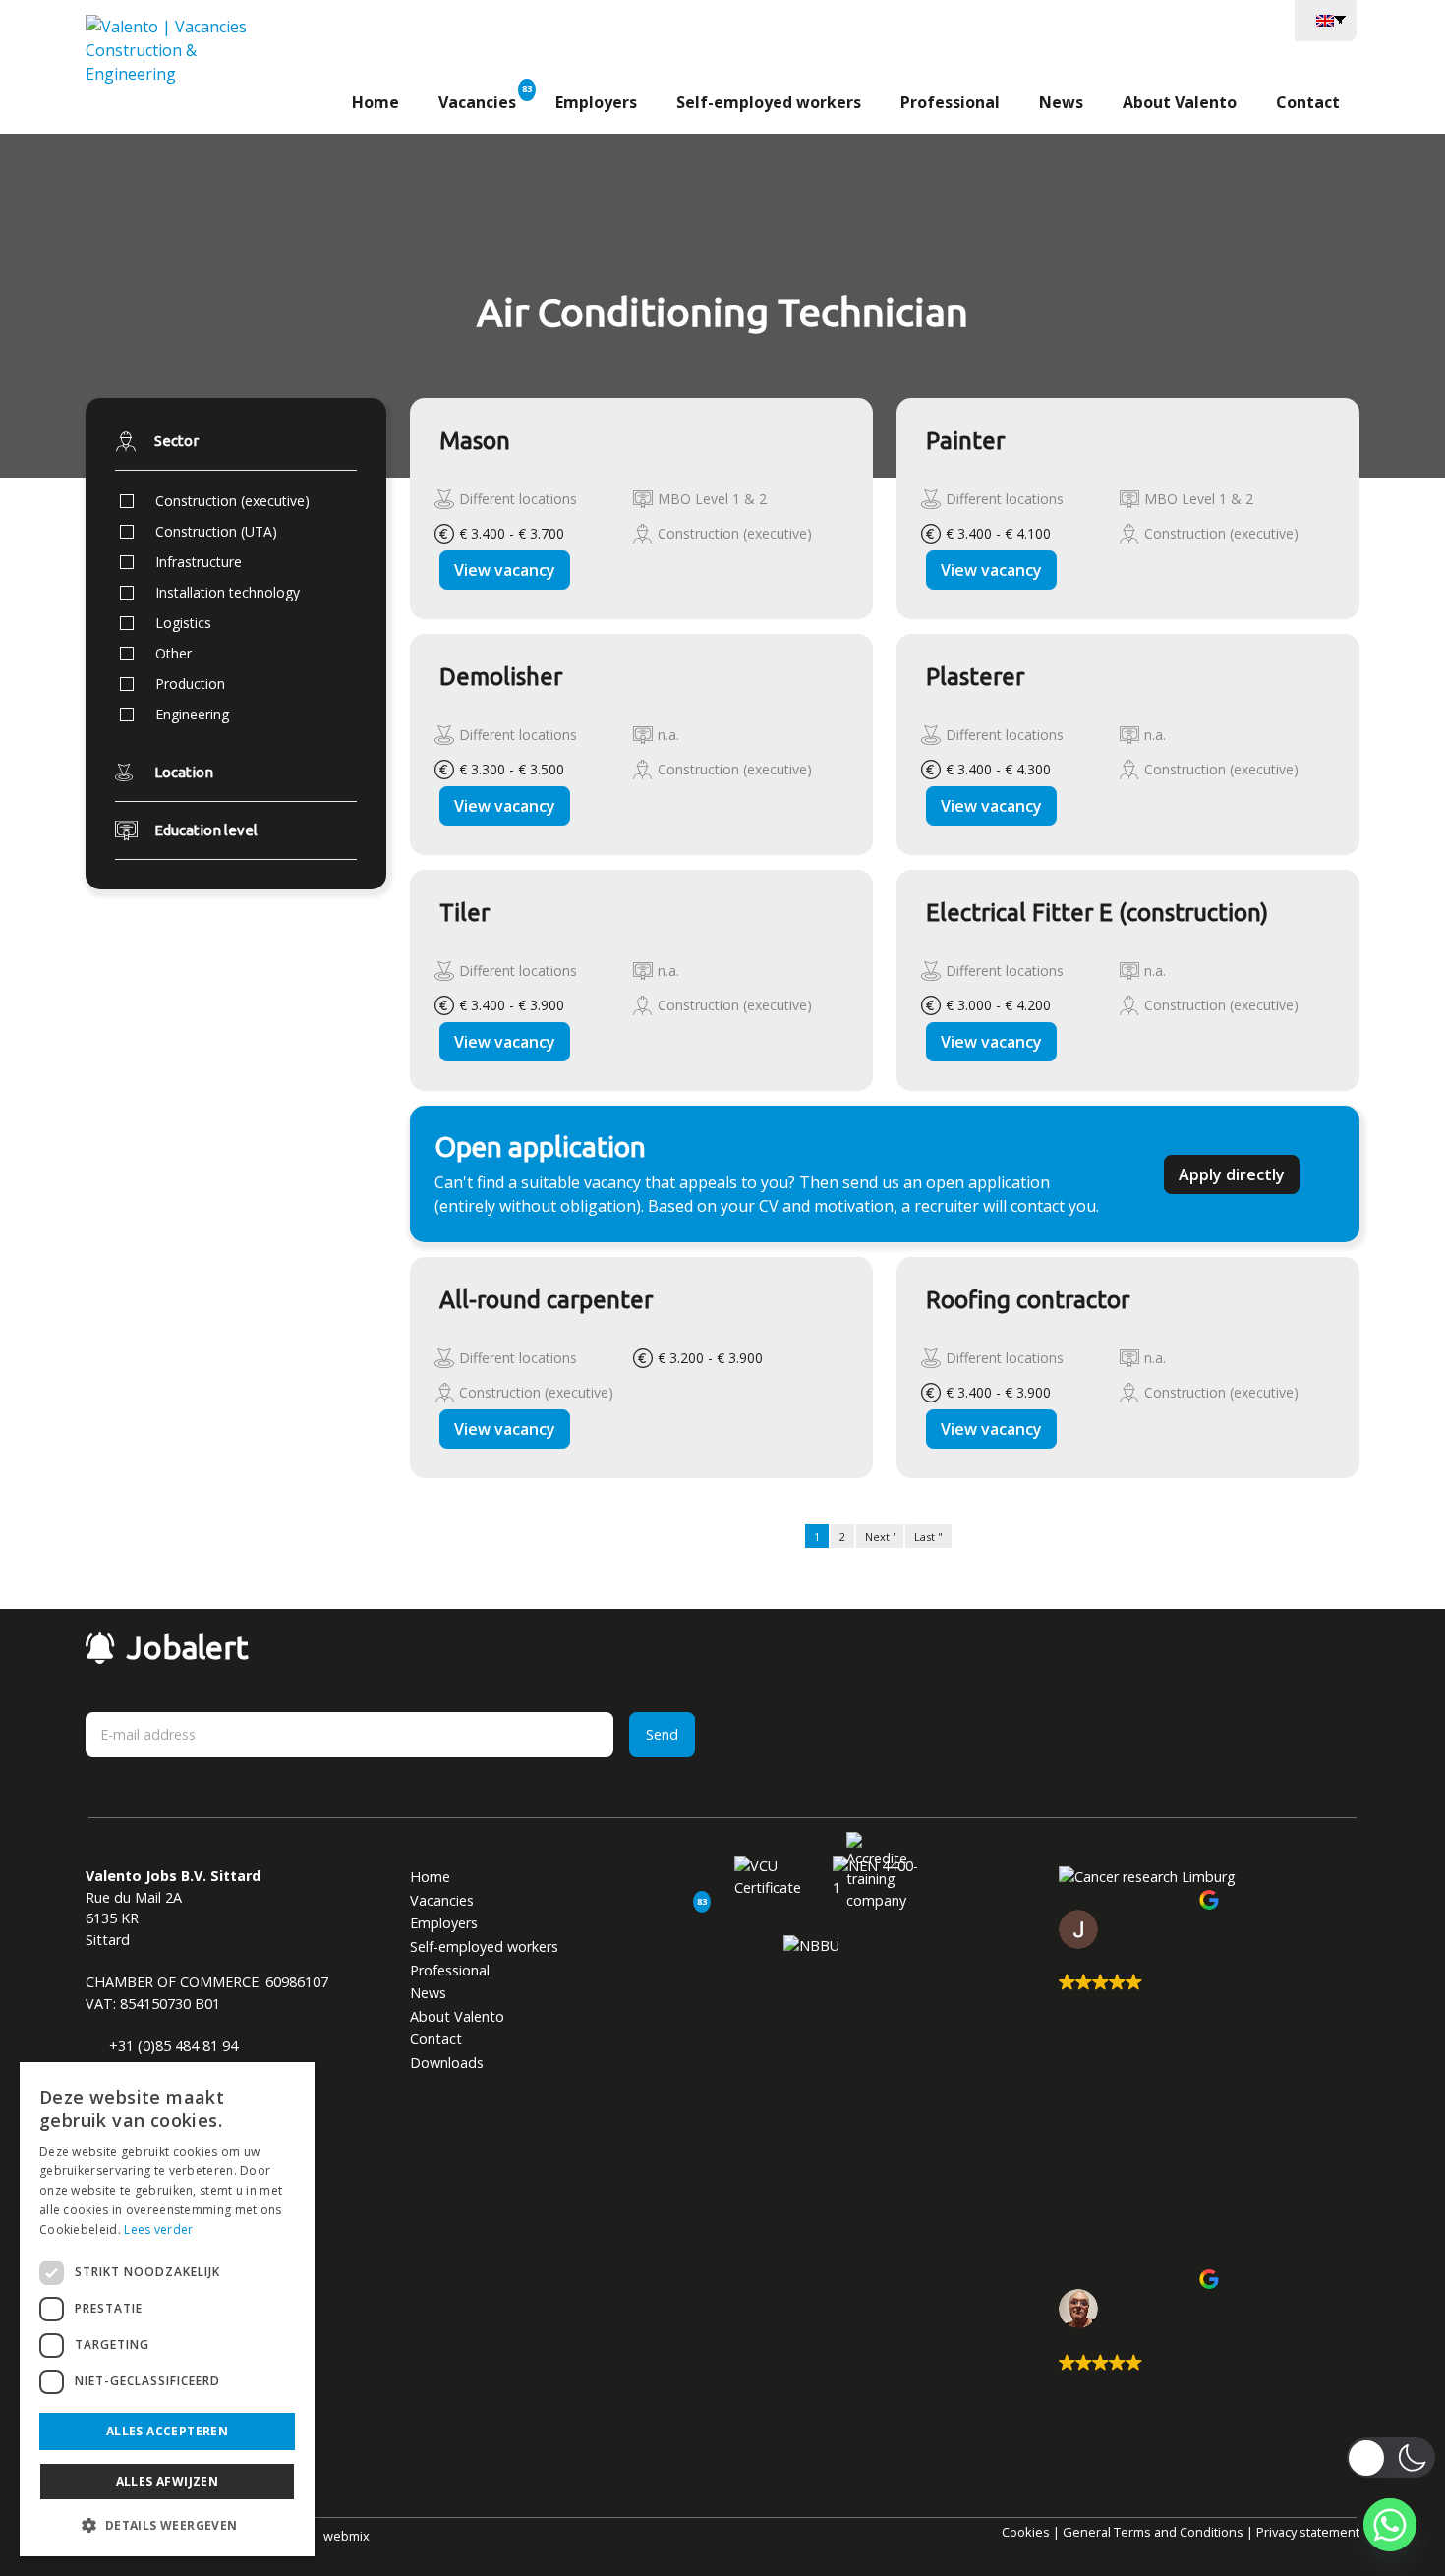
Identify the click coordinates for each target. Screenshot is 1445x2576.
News (1061, 102)
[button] (167, 2525)
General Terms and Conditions (1153, 2532)
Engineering (192, 714)
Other (173, 653)
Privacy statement (1308, 2532)
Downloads (447, 2062)
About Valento (1180, 102)
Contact (1308, 102)
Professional (950, 102)
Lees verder (158, 2230)
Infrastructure (199, 562)
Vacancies (477, 102)
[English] (1326, 19)
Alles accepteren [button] (167, 2431)
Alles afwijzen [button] (168, 2481)
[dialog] (167, 2309)
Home (376, 102)
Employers (596, 102)
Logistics (183, 623)
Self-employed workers (769, 102)
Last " (928, 1537)
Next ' (880, 1537)
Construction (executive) (232, 501)
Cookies (1026, 2532)
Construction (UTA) (216, 531)
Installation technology (228, 592)
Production (190, 684)
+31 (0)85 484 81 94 (172, 2046)
